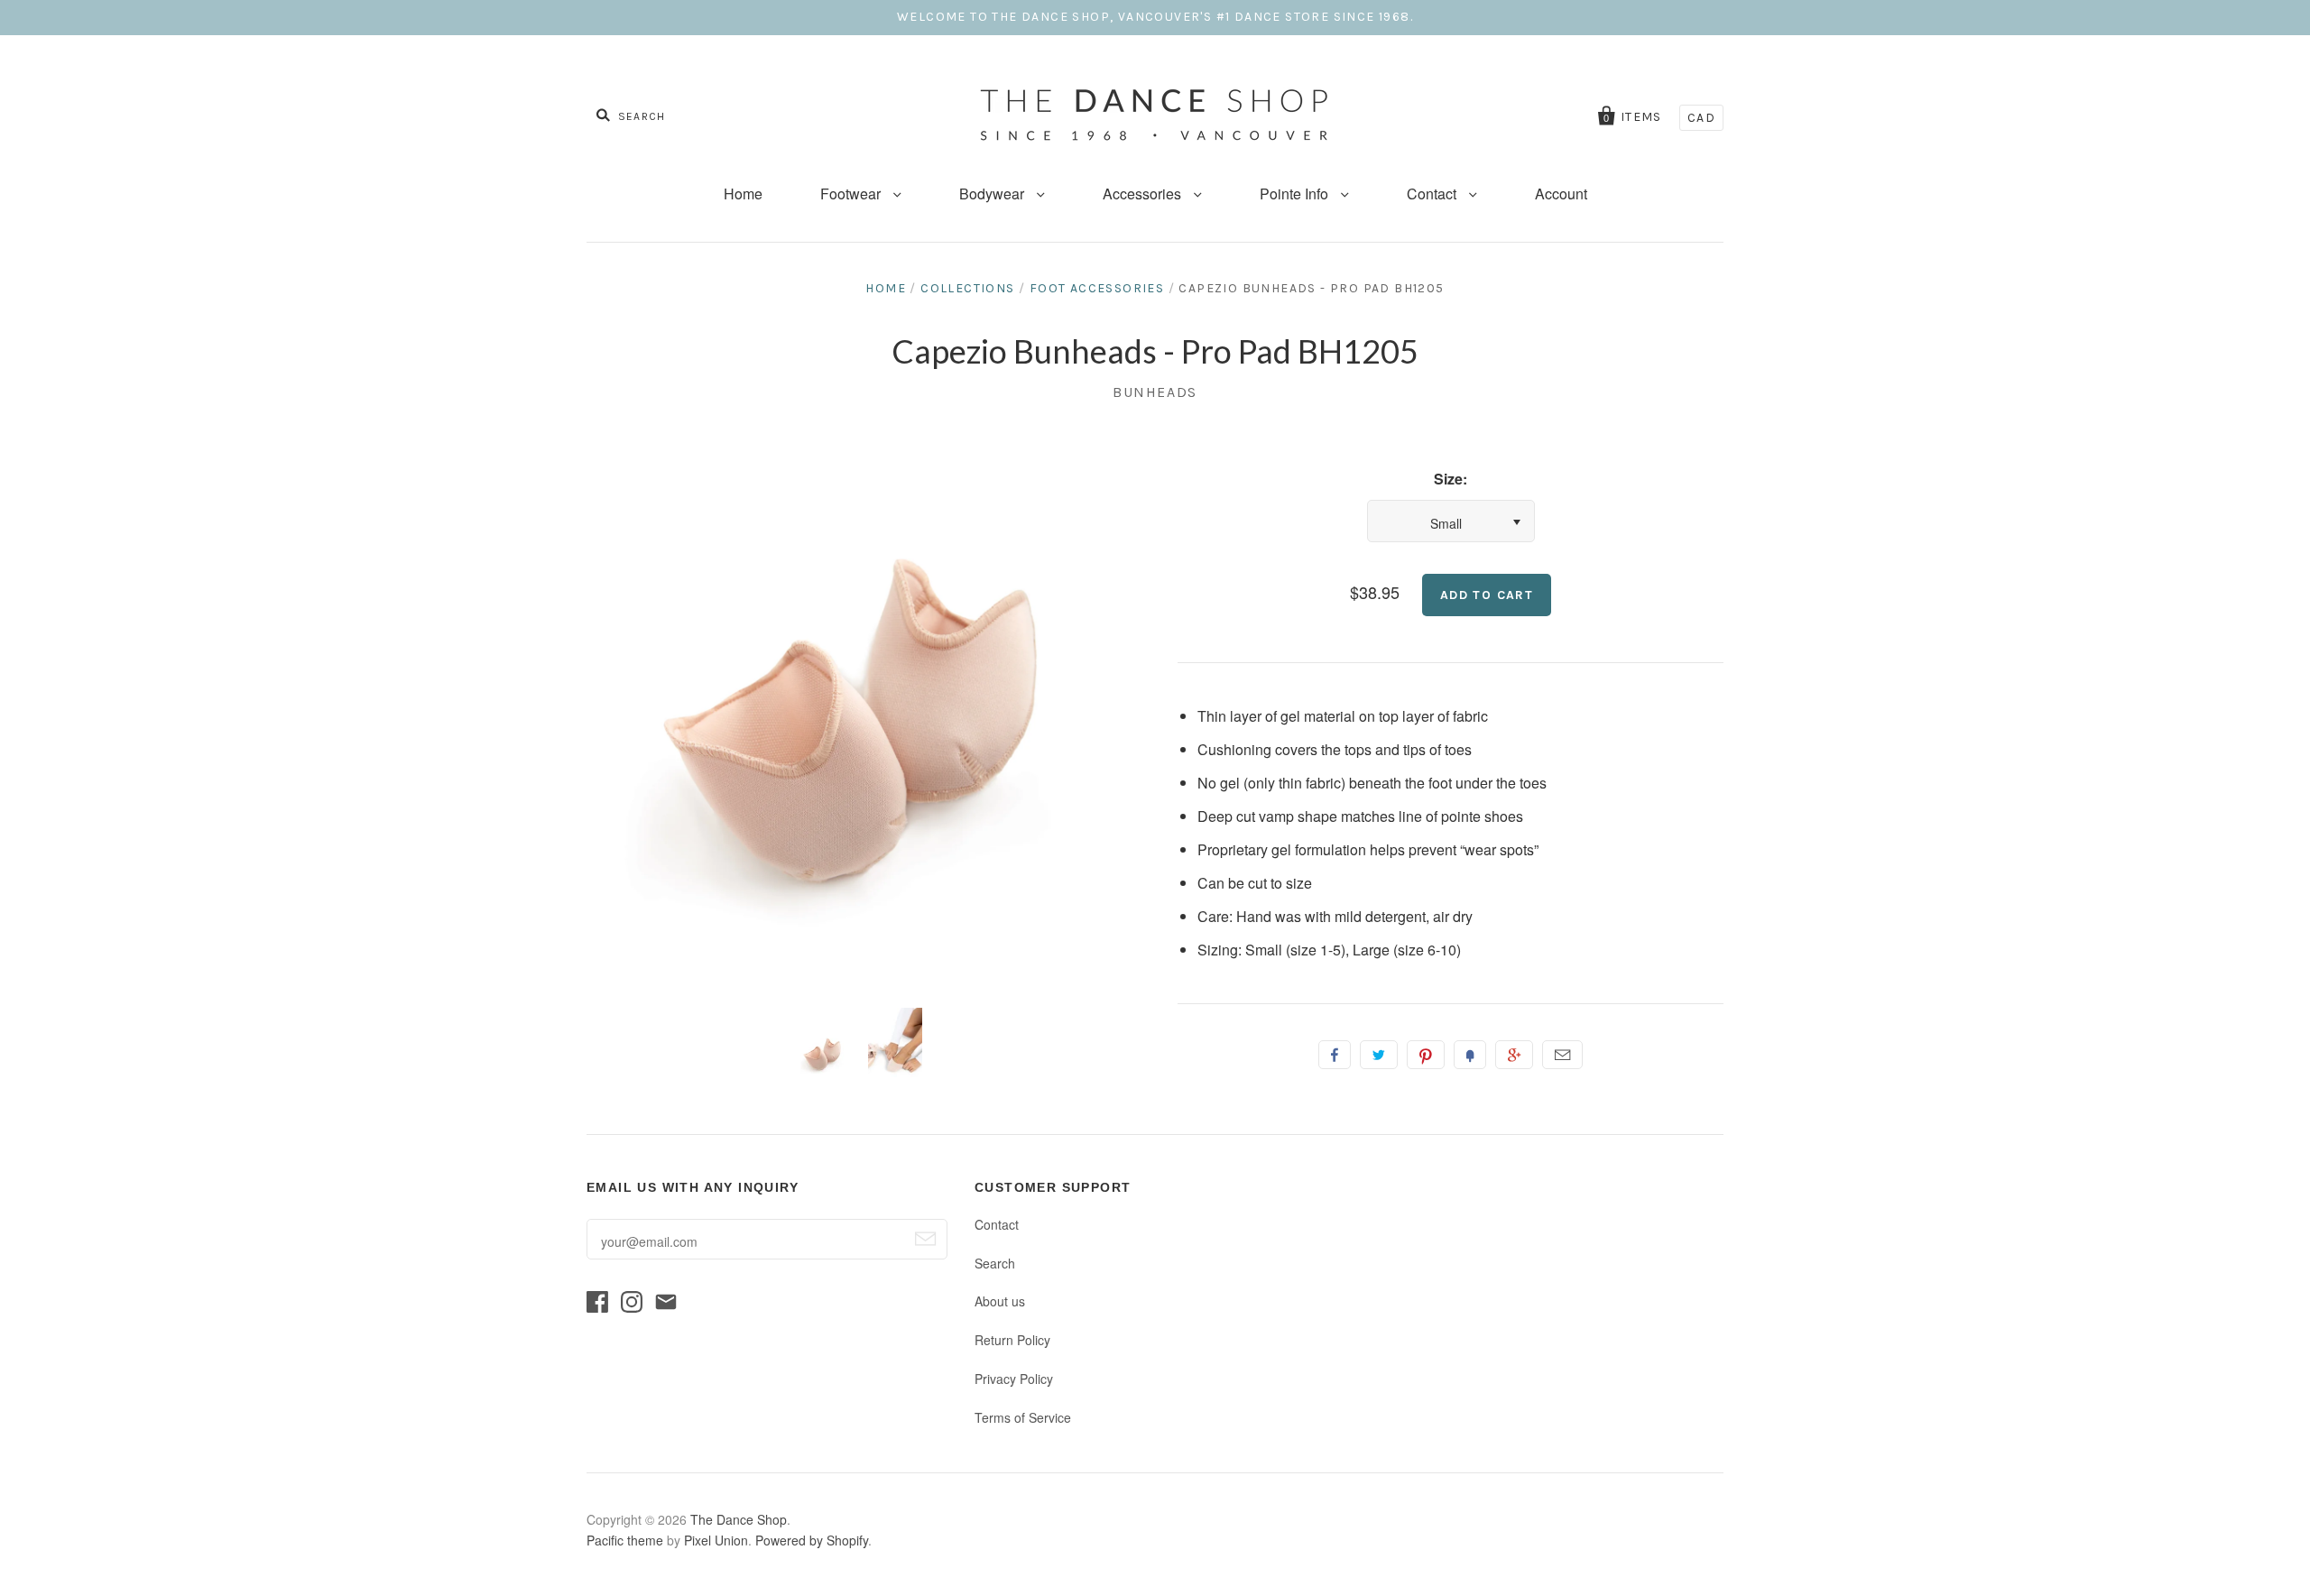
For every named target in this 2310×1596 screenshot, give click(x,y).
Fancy (1470, 1055)
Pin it (1426, 1055)
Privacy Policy (1014, 1379)
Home (743, 194)
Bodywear (993, 194)
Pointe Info (1296, 194)
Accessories (1144, 194)
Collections (967, 288)
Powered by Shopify (812, 1540)
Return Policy (1012, 1340)
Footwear (852, 194)
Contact (1433, 194)
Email (1562, 1055)
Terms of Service (1023, 1417)
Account (1561, 194)
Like (1335, 1055)
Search (995, 1263)
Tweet (1379, 1055)
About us (1000, 1301)
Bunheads (1155, 392)
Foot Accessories (1097, 288)
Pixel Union (716, 1540)
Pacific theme (625, 1540)
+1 (1514, 1055)
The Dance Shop (739, 1519)
